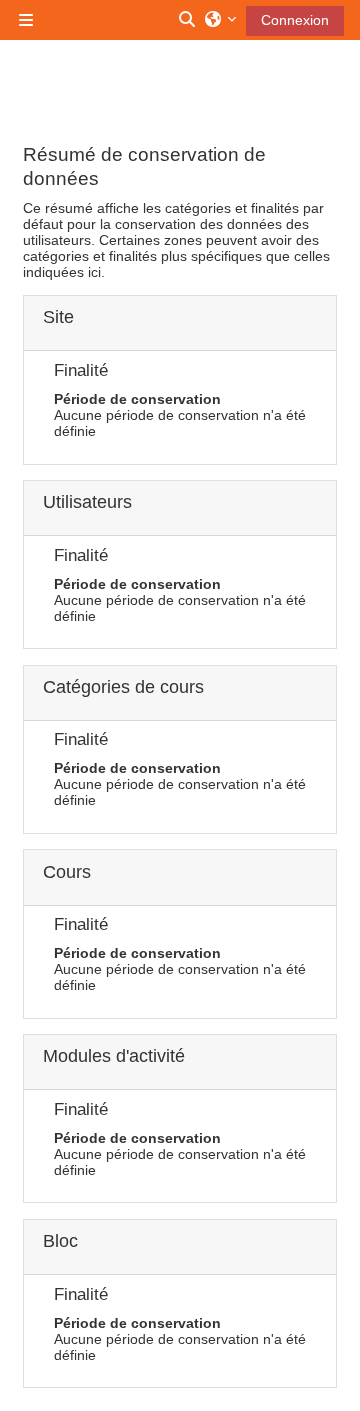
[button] (188, 20)
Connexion (295, 20)
